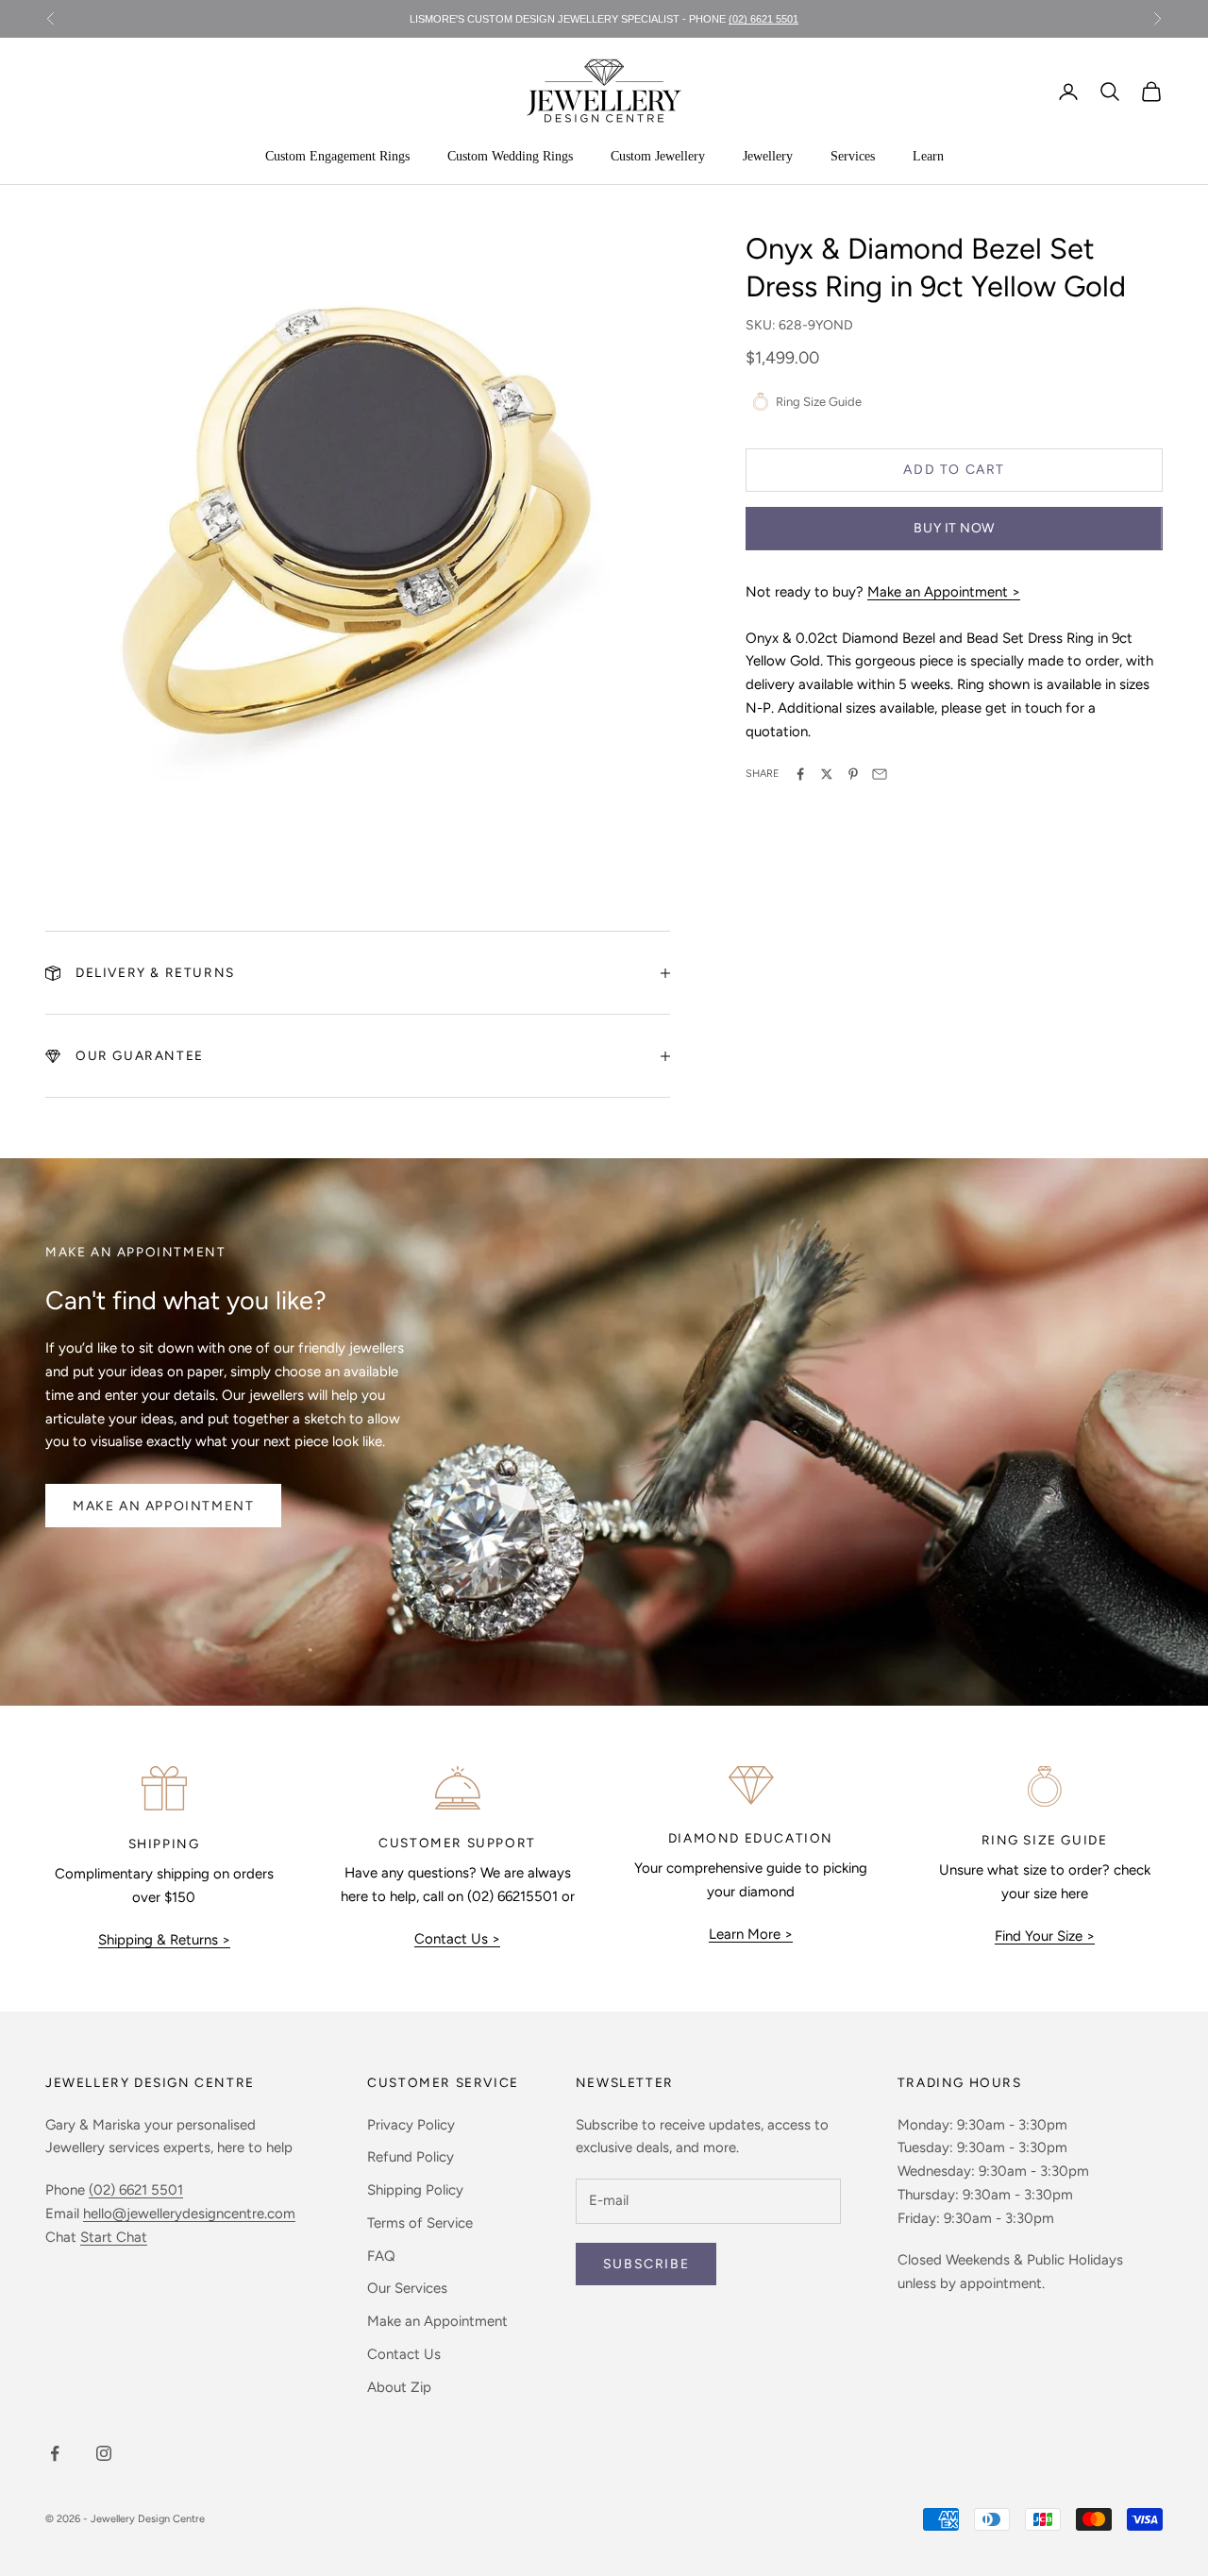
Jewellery (768, 156)
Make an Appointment (163, 1506)
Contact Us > (457, 1939)
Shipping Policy (415, 2190)
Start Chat (114, 2237)
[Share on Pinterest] (853, 774)
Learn (928, 156)
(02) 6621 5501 (763, 19)
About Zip (399, 2387)
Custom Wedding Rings (510, 156)
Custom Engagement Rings (337, 156)
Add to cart (954, 470)
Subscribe (646, 2264)
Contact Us (404, 2354)
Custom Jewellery (658, 156)
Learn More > (751, 1934)
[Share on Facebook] (800, 774)
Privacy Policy (411, 2125)
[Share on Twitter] (827, 774)
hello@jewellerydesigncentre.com (189, 2214)
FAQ (381, 2256)
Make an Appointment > (944, 592)
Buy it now (954, 528)
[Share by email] (880, 774)
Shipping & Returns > (164, 1940)
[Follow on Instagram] (104, 2453)
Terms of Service (420, 2223)
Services (853, 156)
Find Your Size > (1045, 1936)
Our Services (407, 2288)
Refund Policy (411, 2157)
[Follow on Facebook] (55, 2453)
